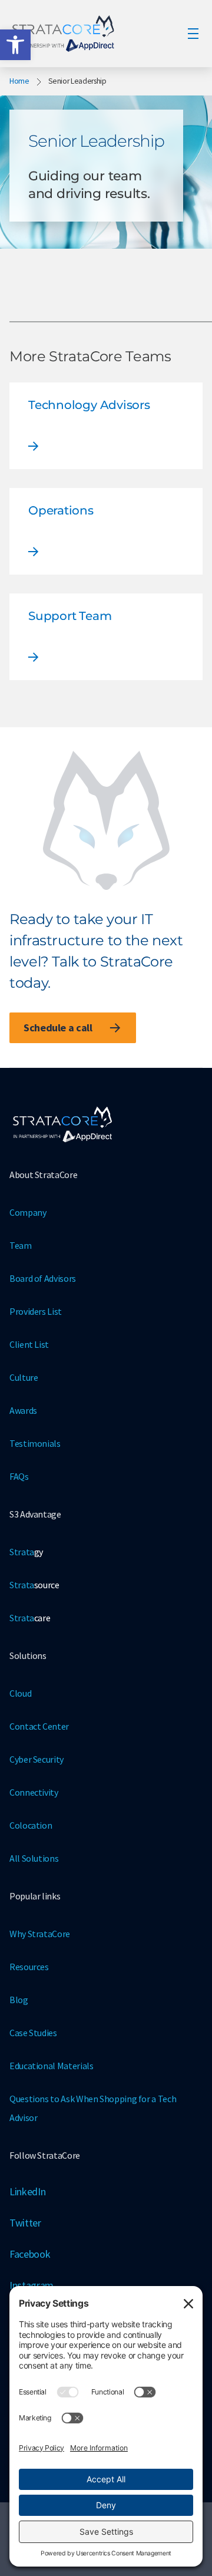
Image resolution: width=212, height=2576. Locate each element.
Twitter (25, 2223)
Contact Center (39, 1726)
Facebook (30, 2254)
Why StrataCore (40, 1934)
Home (19, 81)
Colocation (31, 1825)
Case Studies (33, 2033)
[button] (15, 45)
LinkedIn (27, 2191)
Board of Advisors (43, 1278)
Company (28, 1212)
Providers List (36, 1311)
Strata (26, 1552)
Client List (29, 1344)
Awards (23, 1410)
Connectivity (34, 1792)
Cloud (20, 1693)
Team (21, 1245)
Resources (29, 1967)
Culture (24, 1377)
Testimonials (35, 1443)
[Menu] (193, 34)
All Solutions (34, 1858)
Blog (19, 2000)
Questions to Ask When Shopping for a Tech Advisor (93, 2108)
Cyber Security (37, 1759)
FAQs (19, 1476)
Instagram (32, 2285)
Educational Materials (51, 2066)
